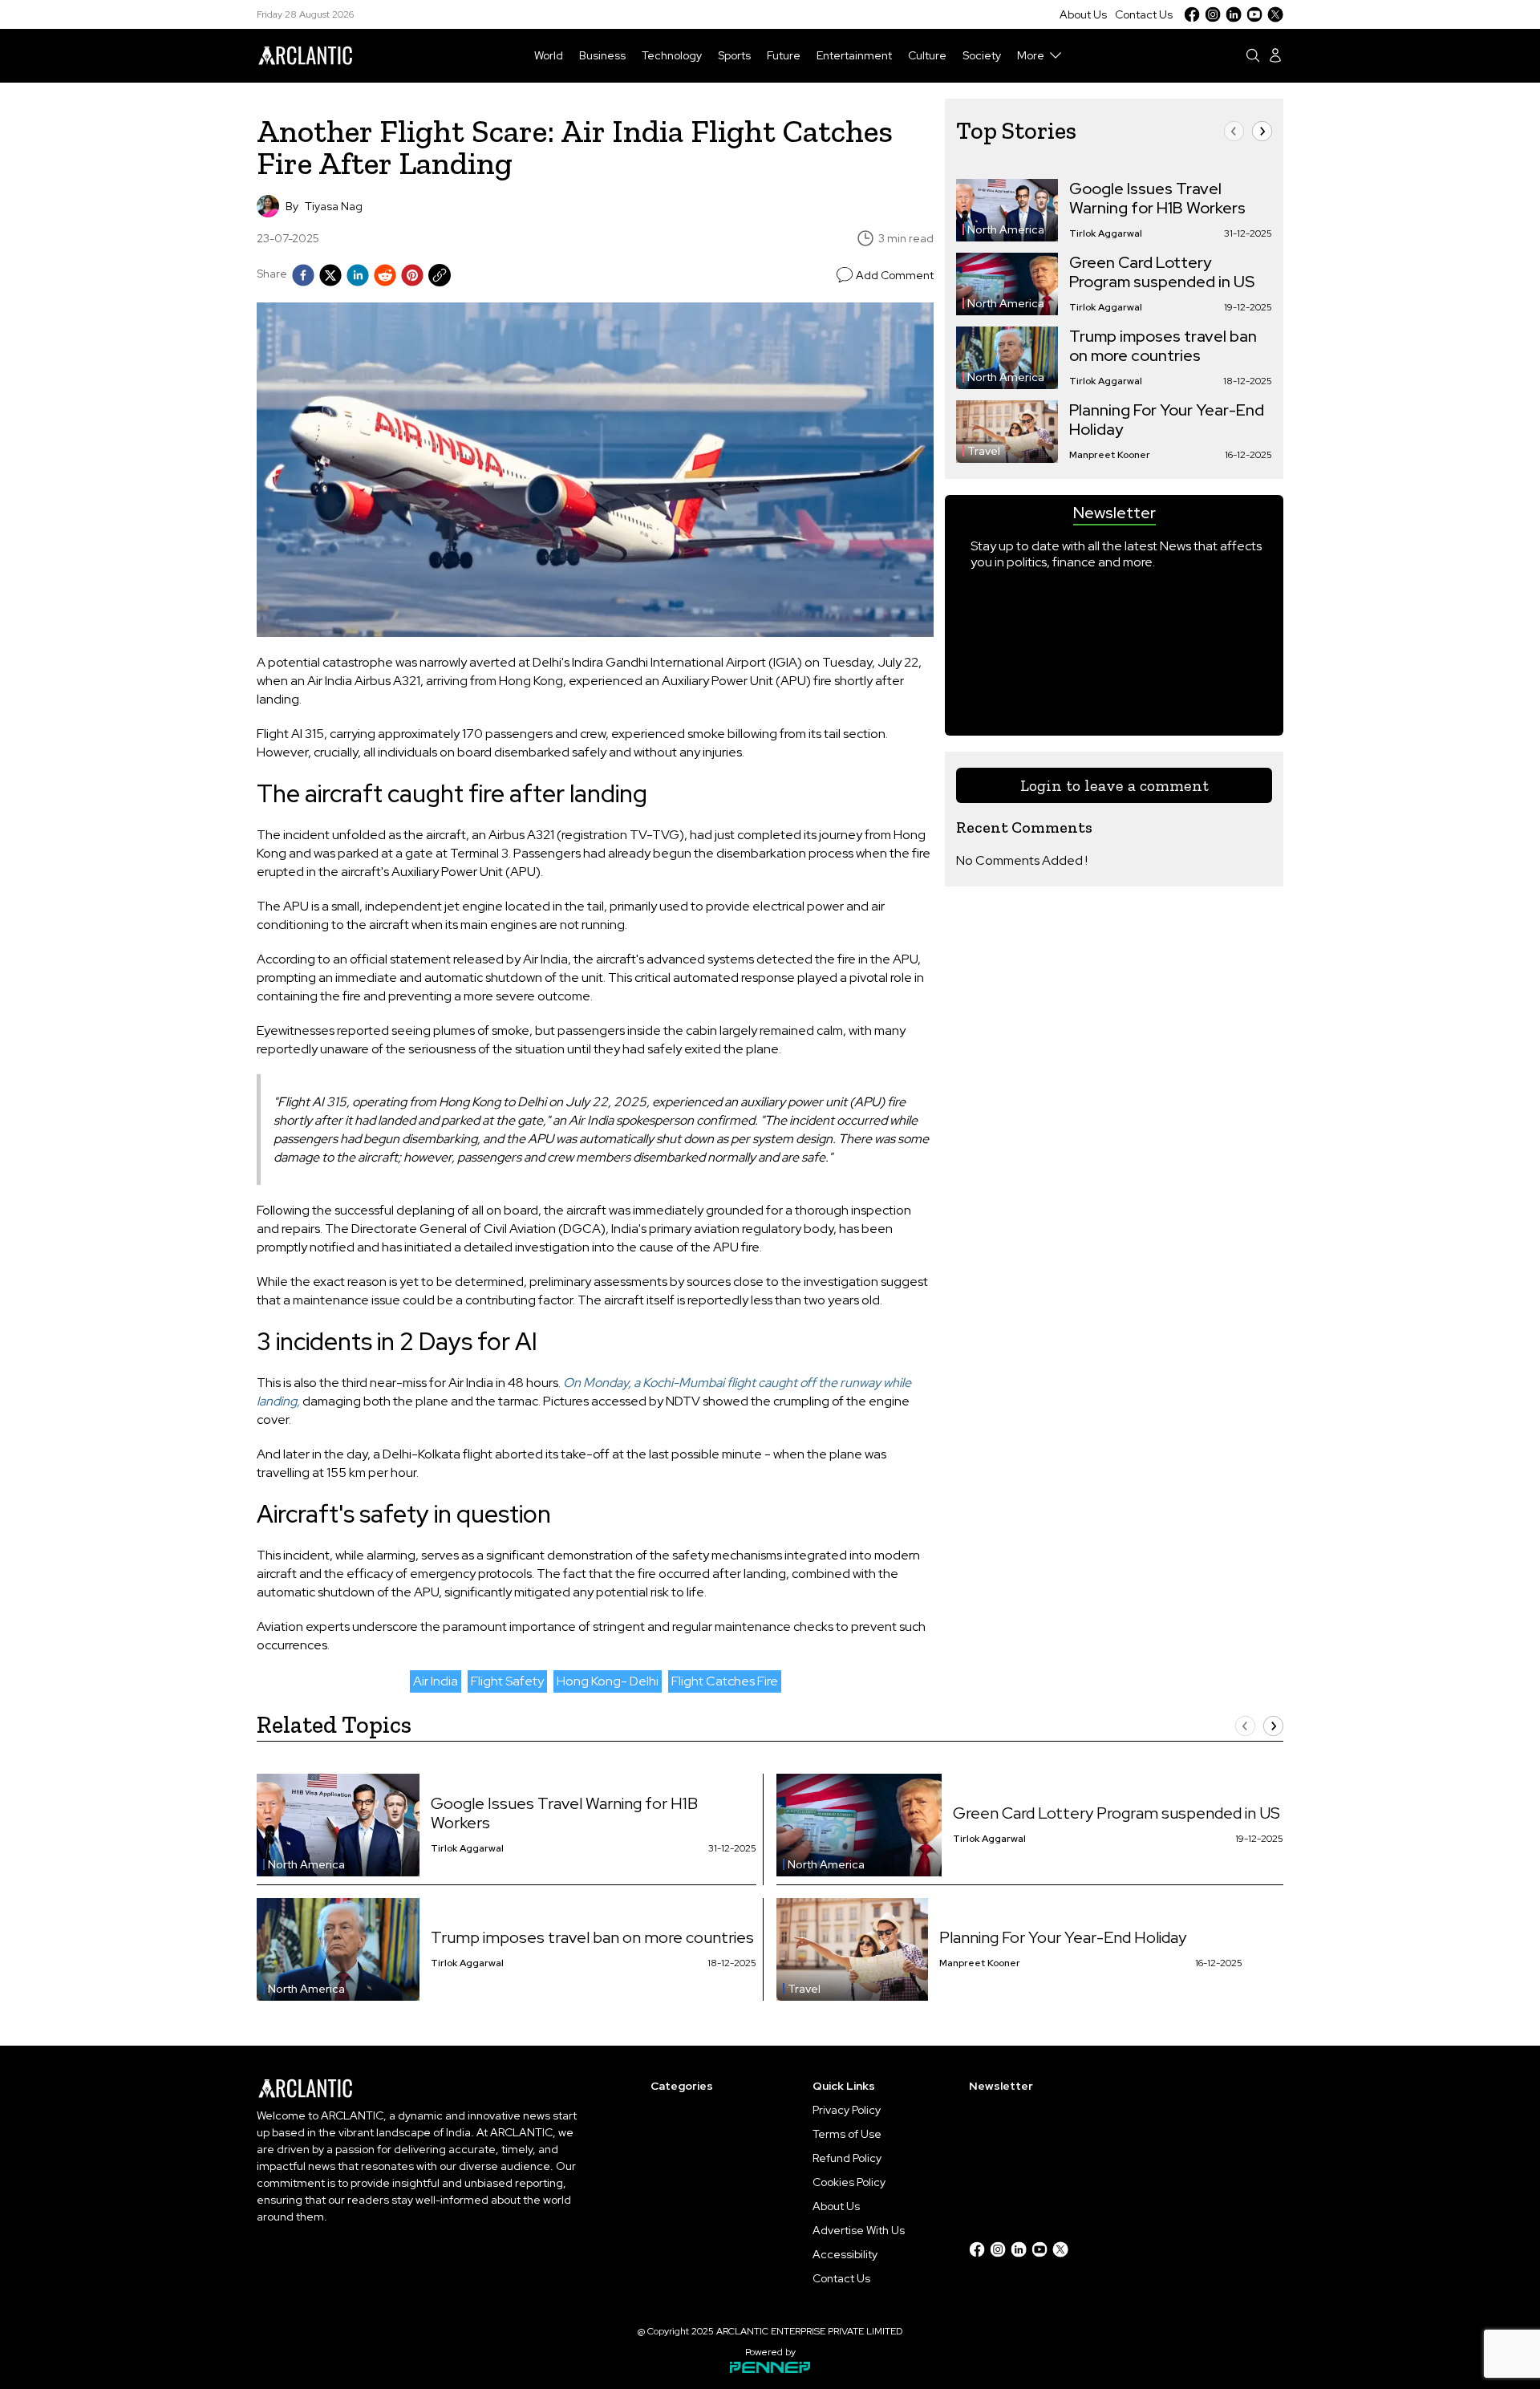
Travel (984, 451)
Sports (734, 55)
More (1031, 55)
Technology (672, 55)
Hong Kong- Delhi (608, 1681)
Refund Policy (847, 2158)
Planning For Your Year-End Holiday (1167, 420)
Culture (927, 55)
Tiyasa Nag (334, 206)
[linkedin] (358, 275)
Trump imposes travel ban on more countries (1163, 346)
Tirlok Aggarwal (1106, 233)
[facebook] (303, 275)
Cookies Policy (849, 2182)
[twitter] (330, 275)
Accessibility (845, 2254)
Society (982, 55)
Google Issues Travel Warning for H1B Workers (1157, 198)
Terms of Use (847, 2134)
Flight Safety (507, 1681)
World (549, 55)
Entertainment (854, 55)
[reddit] (385, 275)
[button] (1234, 131)
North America (1006, 229)
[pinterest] (412, 275)
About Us (1083, 14)
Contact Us (1144, 14)
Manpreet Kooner (1110, 455)
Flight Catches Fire (725, 1681)
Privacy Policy (847, 2110)
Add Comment (895, 275)
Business (602, 55)
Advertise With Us (859, 2230)
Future (784, 55)
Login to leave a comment (1114, 785)
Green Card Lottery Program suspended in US (1162, 272)
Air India (436, 1681)
